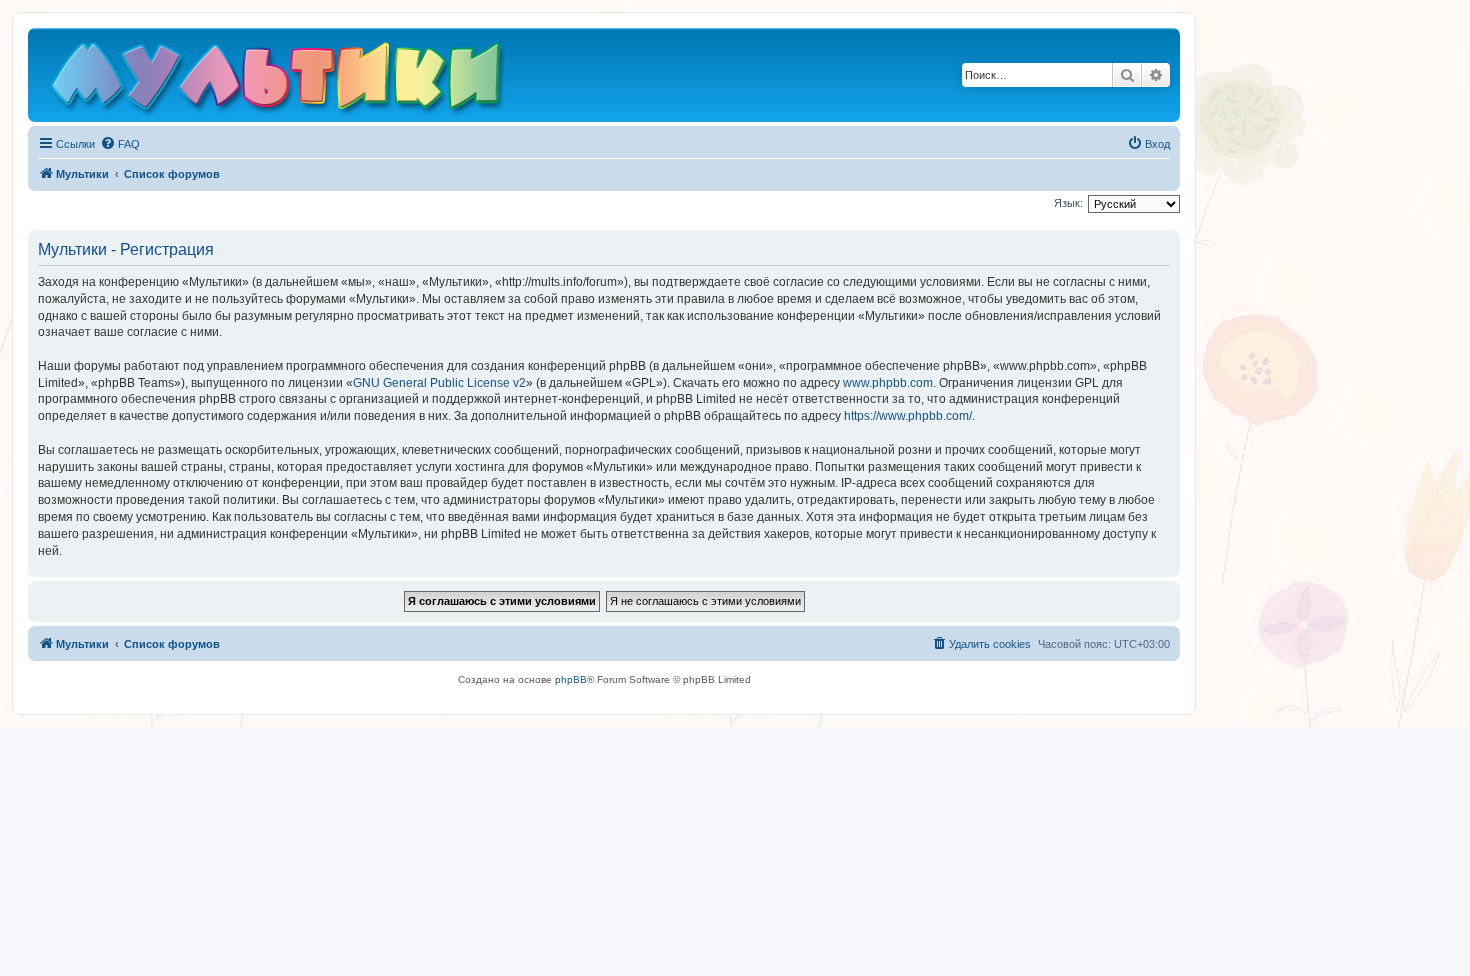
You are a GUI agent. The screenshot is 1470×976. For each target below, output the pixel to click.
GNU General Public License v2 (439, 383)
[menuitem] (120, 144)
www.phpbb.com (888, 383)
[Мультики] (279, 80)
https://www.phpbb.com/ (908, 416)
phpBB (571, 679)
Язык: (1068, 203)
